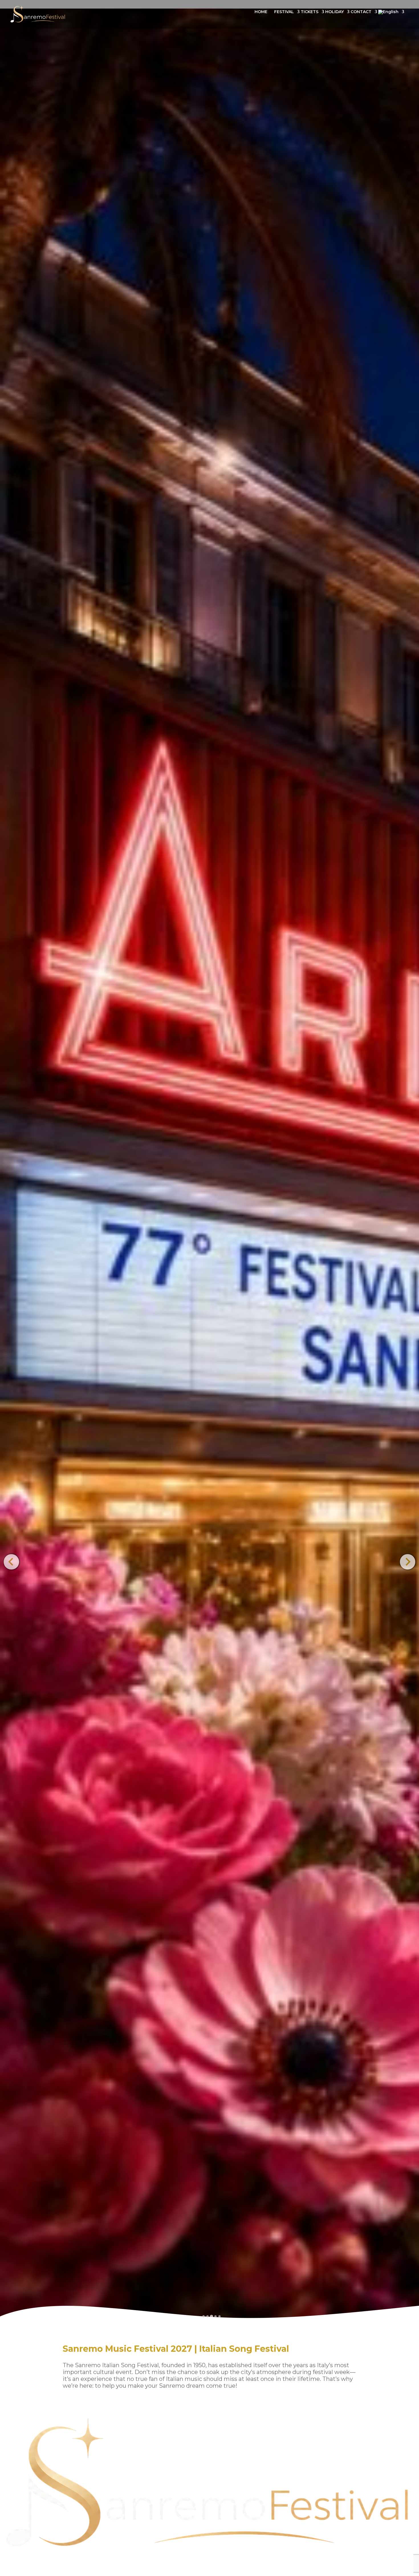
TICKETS (310, 12)
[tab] (204, 2316)
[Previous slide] (11, 1562)
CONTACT (361, 12)
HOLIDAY (334, 12)
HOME (261, 12)
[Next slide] (407, 1562)
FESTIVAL (284, 12)
